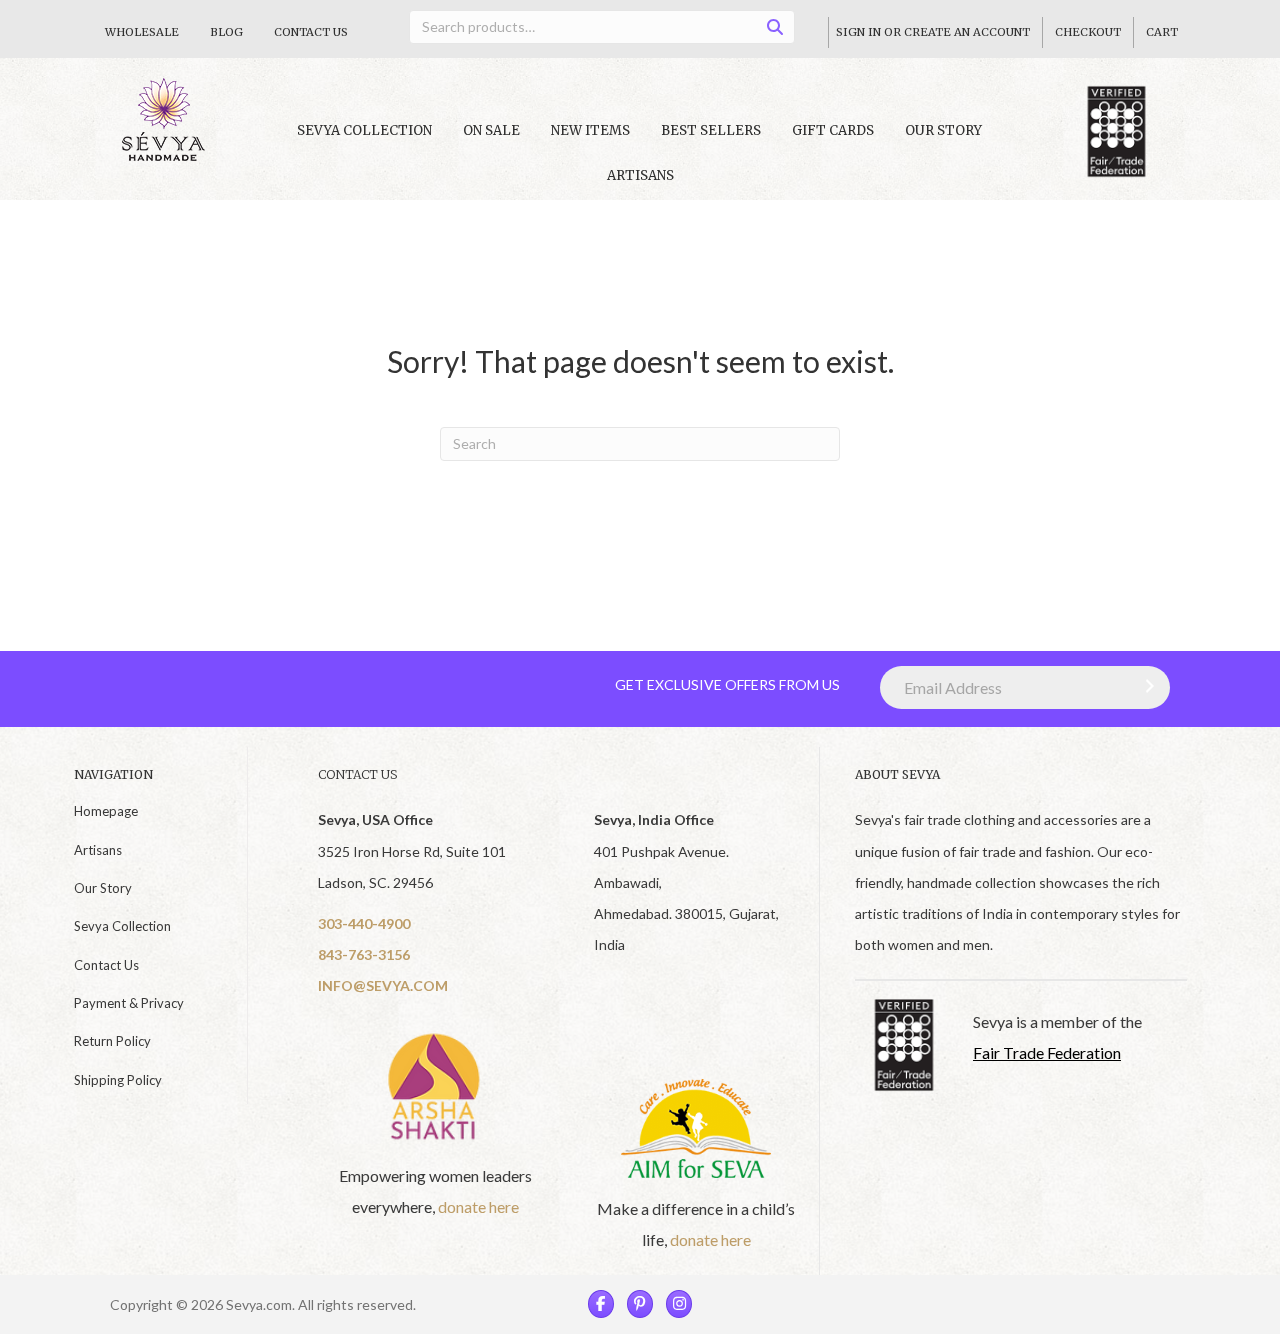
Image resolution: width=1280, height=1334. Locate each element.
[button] (1145, 686)
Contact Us (311, 32)
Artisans (640, 175)
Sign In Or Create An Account (933, 32)
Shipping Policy (118, 1080)
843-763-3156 (364, 954)
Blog (226, 32)
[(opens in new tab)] (436, 1085)
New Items (590, 130)
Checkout (1088, 32)
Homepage (106, 811)
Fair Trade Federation (1047, 1052)
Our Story (943, 130)
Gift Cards (833, 130)
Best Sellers (711, 130)
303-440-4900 (364, 923)
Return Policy (112, 1041)
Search (782, 30)
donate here (478, 1206)
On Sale (491, 130)
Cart (1162, 32)
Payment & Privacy (129, 1003)
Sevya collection (364, 130)
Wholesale (142, 32)
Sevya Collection (122, 926)
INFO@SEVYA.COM (383, 985)
